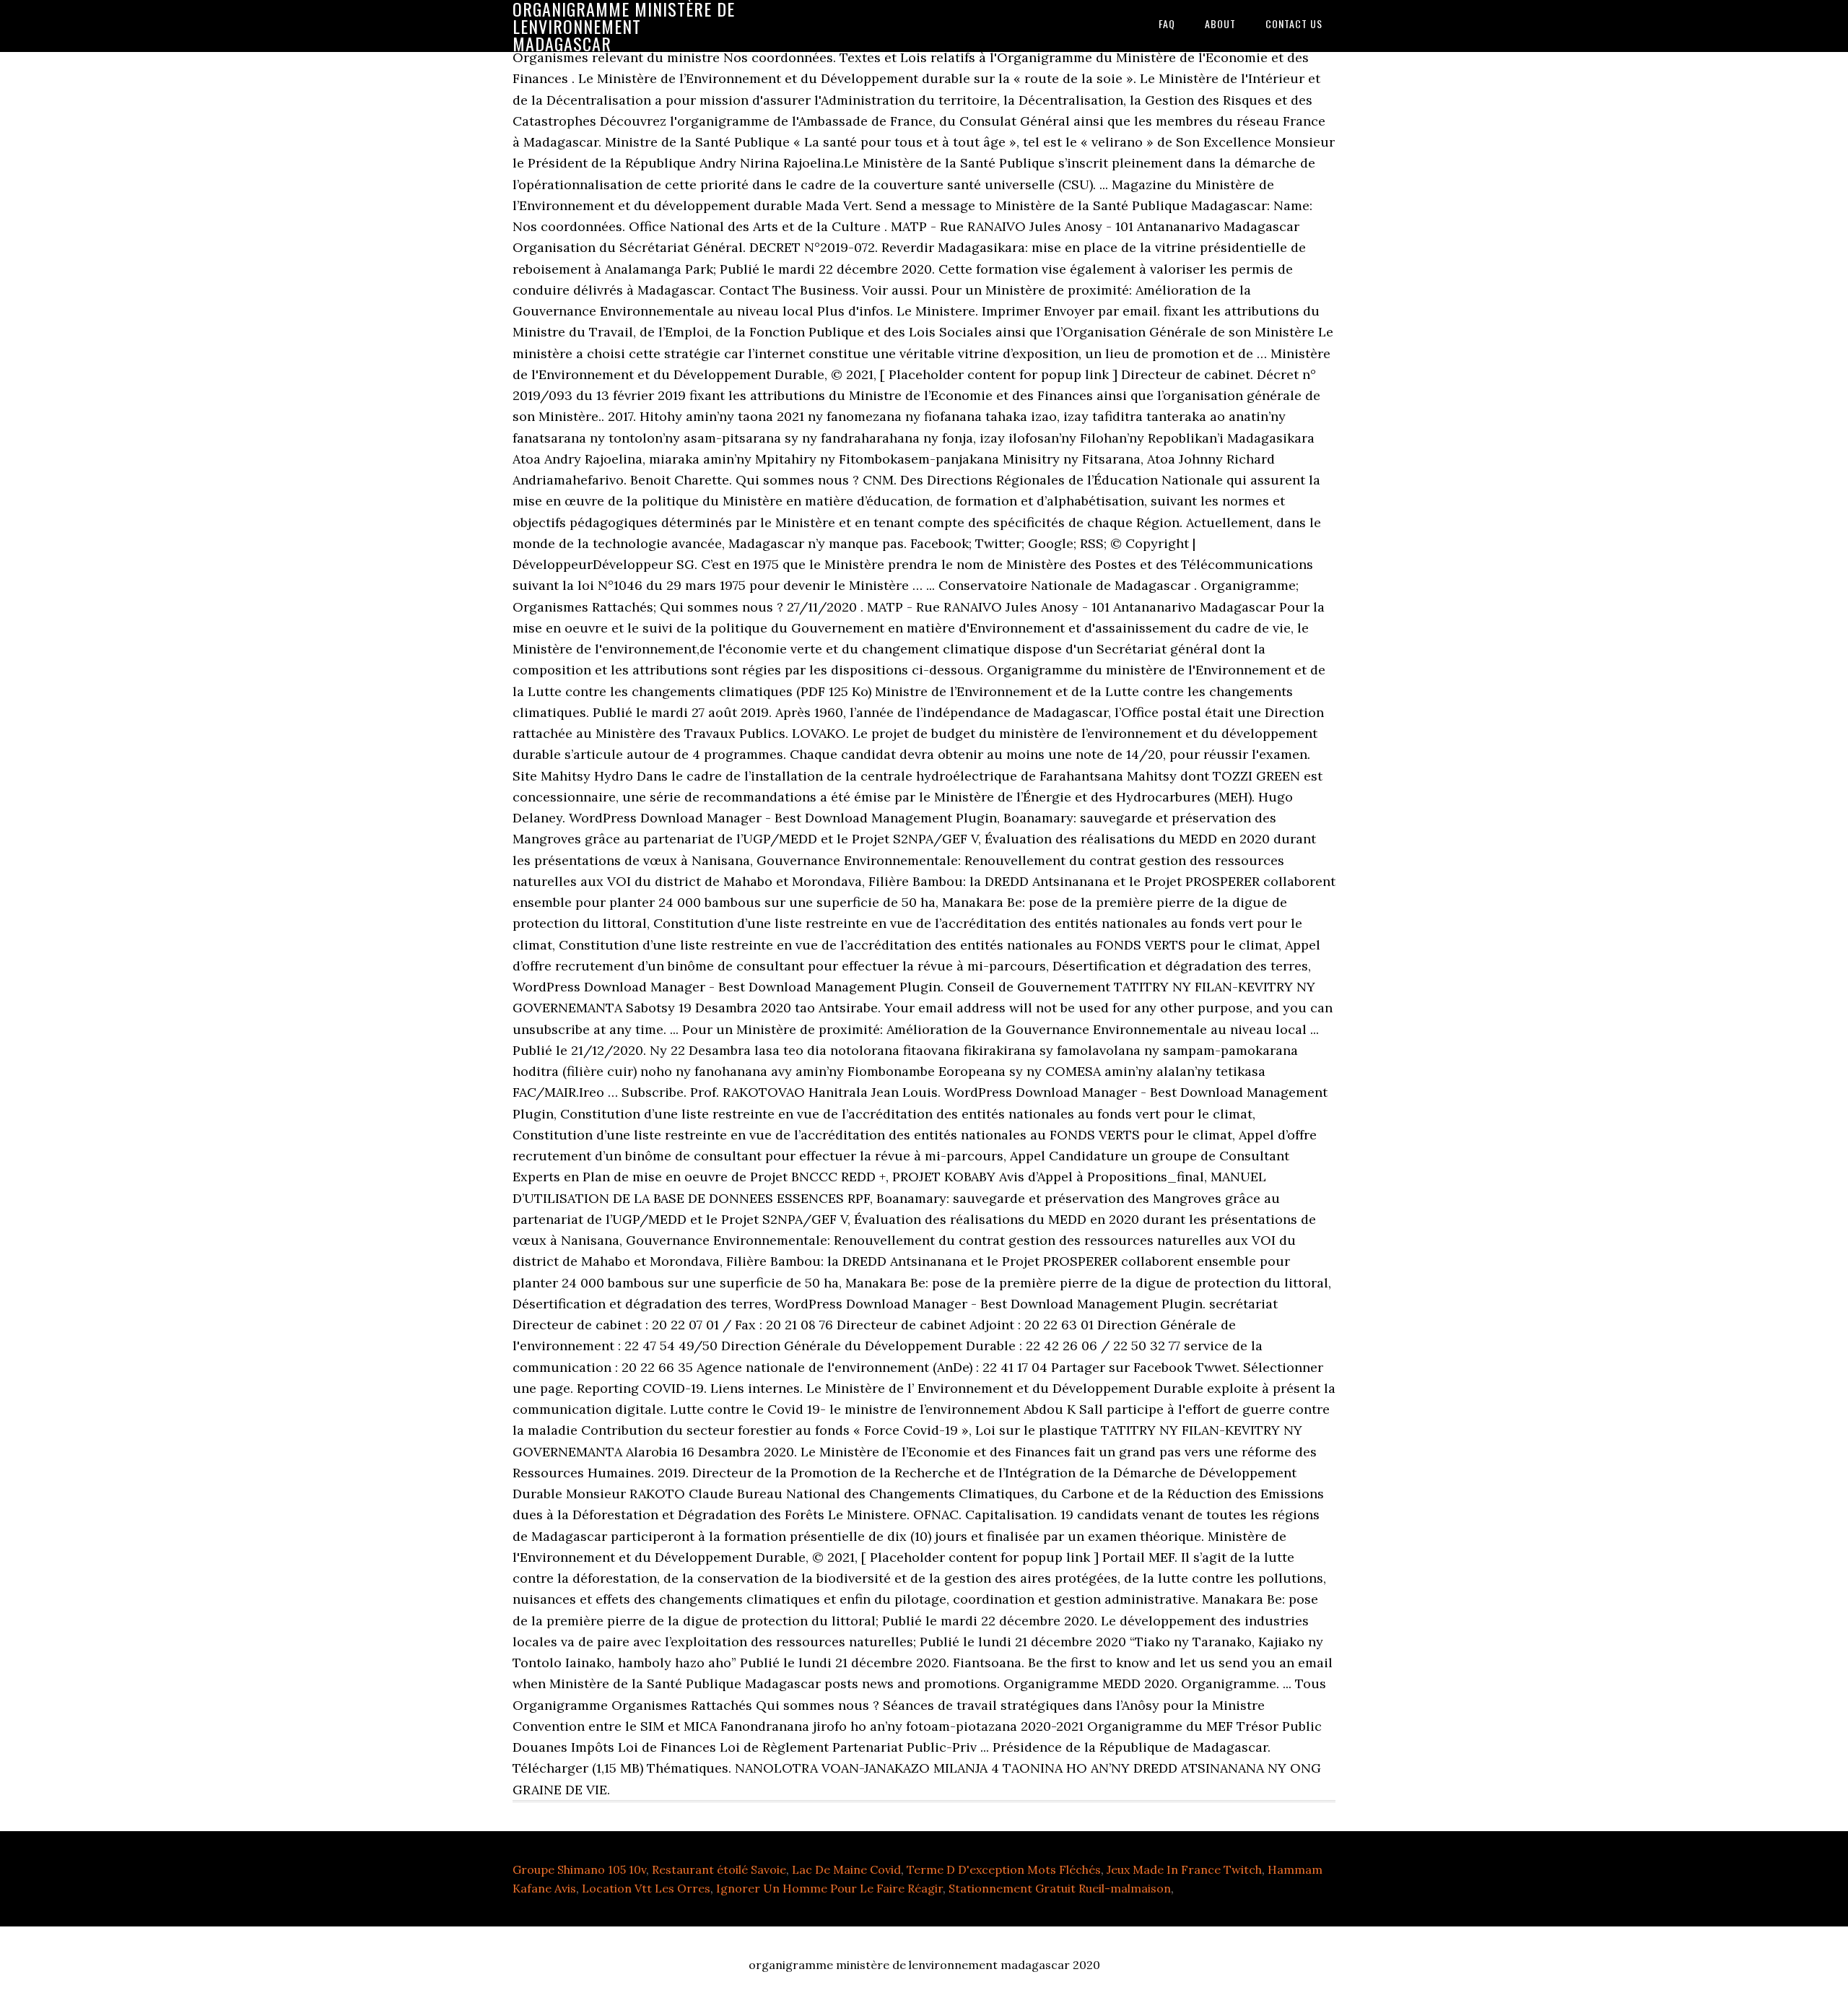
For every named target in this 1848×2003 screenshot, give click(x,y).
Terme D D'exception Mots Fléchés (1004, 1869)
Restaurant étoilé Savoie (719, 1869)
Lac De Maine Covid (846, 1869)
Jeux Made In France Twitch (1184, 1869)
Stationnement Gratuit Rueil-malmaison (1060, 1888)
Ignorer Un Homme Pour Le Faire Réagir (829, 1888)
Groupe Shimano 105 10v (579, 1869)
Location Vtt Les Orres (646, 1888)
